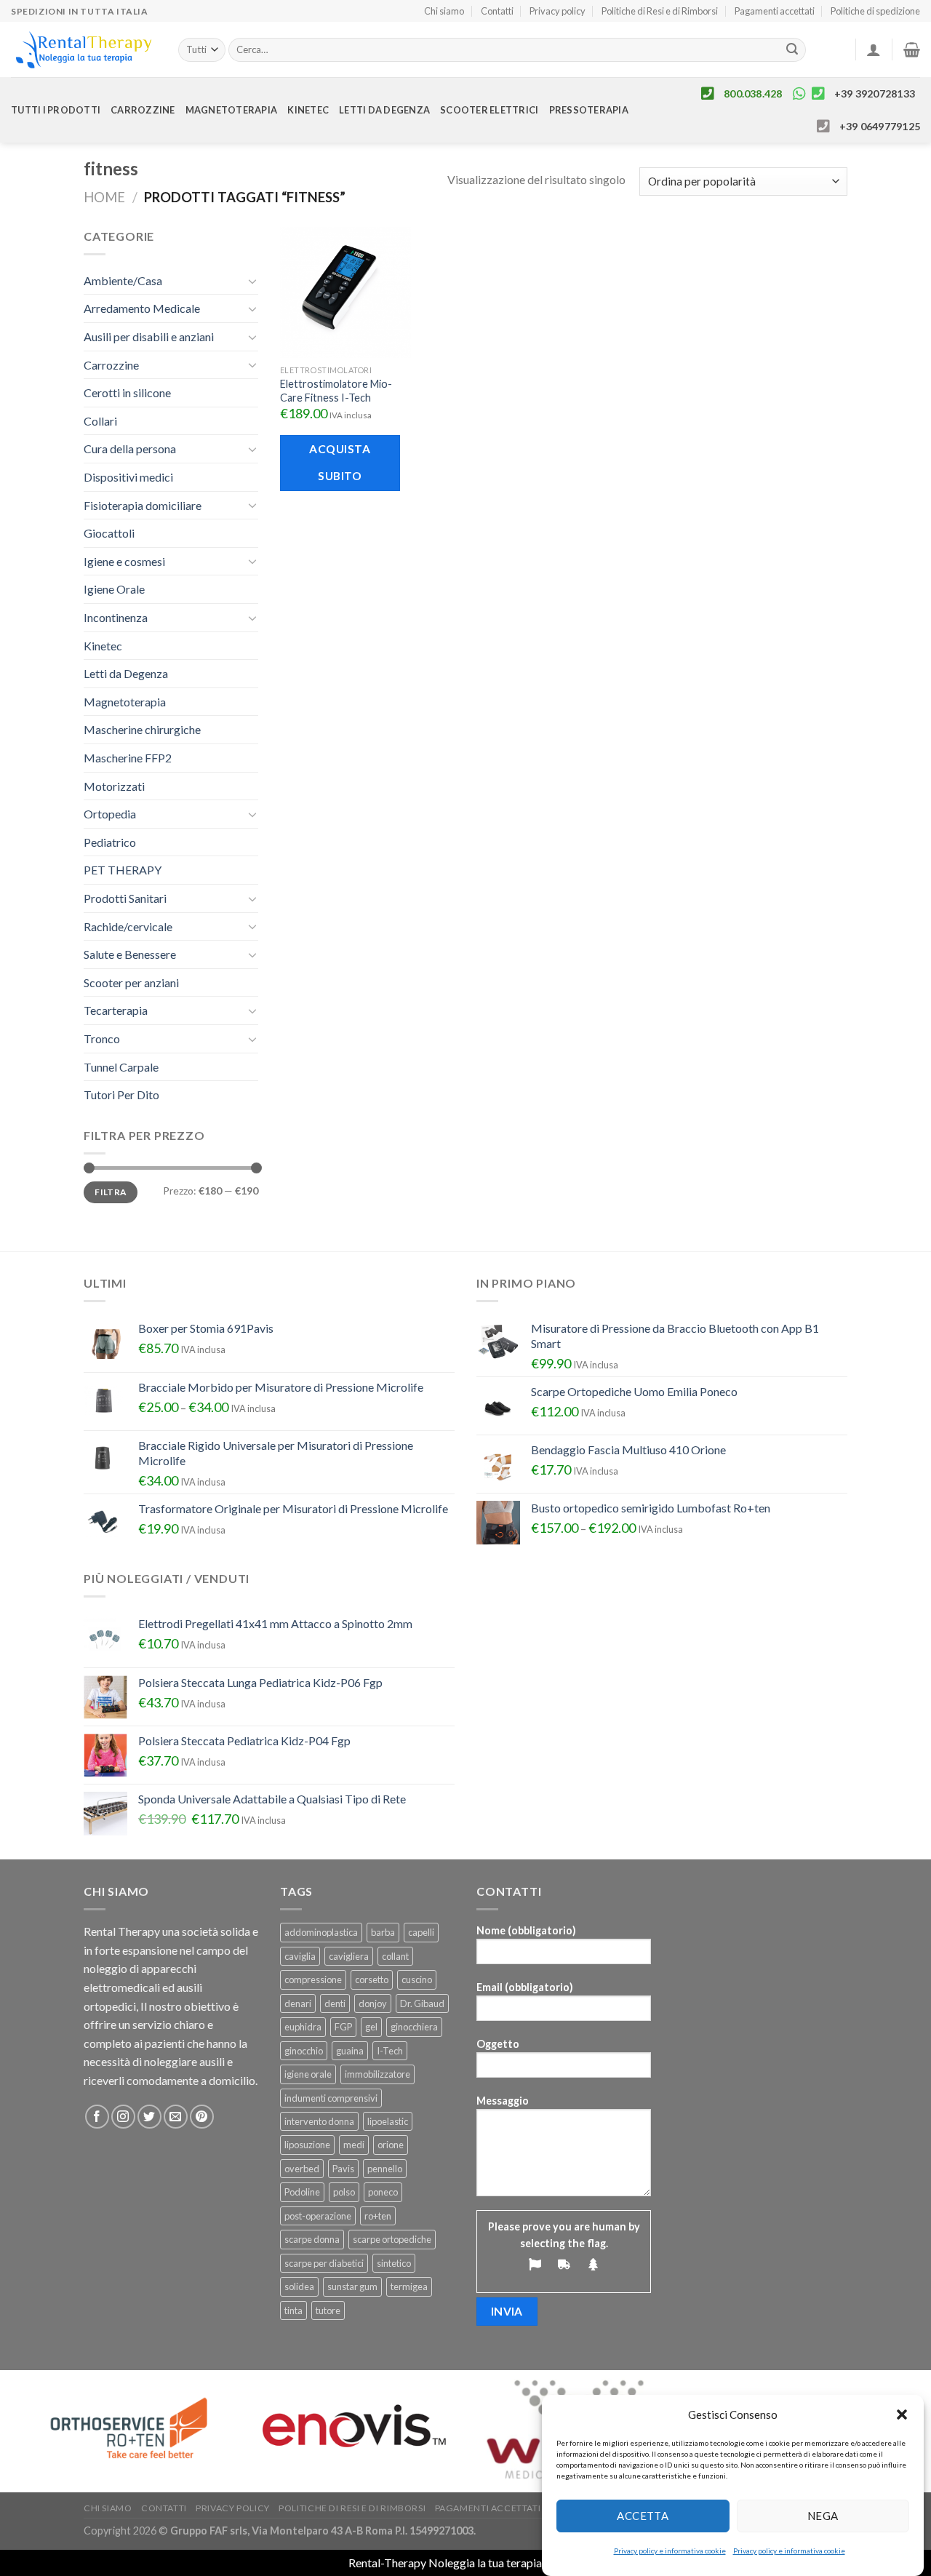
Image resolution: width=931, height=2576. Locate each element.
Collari (100, 421)
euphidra (303, 2027)
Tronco (102, 1038)
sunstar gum (352, 2286)
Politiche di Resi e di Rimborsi (660, 11)
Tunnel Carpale (121, 1067)
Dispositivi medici (128, 477)
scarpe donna (312, 2239)
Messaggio (503, 2101)
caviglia (300, 1956)
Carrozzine (143, 110)
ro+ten (378, 2216)
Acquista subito (340, 462)
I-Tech (390, 2051)
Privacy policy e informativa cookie (670, 2551)
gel (371, 2027)
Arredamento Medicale (142, 308)
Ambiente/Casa (123, 280)
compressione (313, 1979)
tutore (328, 2310)
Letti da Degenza (126, 673)
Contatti (497, 11)
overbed (302, 2169)
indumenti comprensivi (331, 2098)
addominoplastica (321, 1932)
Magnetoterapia (232, 110)
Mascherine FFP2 (128, 758)
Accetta (643, 2516)
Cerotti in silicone (127, 392)
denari (298, 2003)
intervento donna (319, 2121)
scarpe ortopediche (392, 2239)
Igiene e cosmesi (124, 561)
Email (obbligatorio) (525, 1987)
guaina (350, 2051)
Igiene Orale (114, 589)
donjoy (373, 2003)
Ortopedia (110, 814)
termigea (409, 2286)
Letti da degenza (384, 110)
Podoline (302, 2192)
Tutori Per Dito (121, 1094)
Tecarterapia (116, 1010)
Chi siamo (444, 11)
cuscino (417, 1979)
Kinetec (308, 110)
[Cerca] (793, 50)
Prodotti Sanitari (125, 898)
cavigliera (349, 1956)
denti (335, 2003)
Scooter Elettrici (489, 110)
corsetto (372, 1979)
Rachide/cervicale (128, 926)
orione (391, 2145)
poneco (383, 2192)
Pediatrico (110, 842)
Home (104, 197)
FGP (343, 2027)
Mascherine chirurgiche (142, 729)
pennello (385, 2169)
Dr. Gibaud (422, 2003)
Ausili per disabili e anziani (149, 336)
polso (344, 2192)
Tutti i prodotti (56, 110)
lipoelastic (388, 2121)
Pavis (343, 2169)
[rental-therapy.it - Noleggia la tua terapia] (84, 50)
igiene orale (308, 2074)
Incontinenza (116, 617)
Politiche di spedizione (875, 11)
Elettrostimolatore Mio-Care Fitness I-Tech (336, 391)
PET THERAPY (123, 870)
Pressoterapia (589, 110)
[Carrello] (912, 49)
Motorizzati (114, 786)
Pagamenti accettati (775, 11)
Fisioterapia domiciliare (143, 505)
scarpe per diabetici (324, 2263)
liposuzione (307, 2145)
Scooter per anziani (131, 982)
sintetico (394, 2263)
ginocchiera (414, 2027)
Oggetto (498, 2044)
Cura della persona (130, 448)
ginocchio (304, 2051)
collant (395, 1956)
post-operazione (318, 2216)
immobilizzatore (377, 2074)
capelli (421, 1932)
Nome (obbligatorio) (526, 1930)
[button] (902, 2414)
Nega (823, 2516)
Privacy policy (558, 11)
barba (383, 1932)
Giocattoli (109, 533)
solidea (299, 2286)
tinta (293, 2310)
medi (354, 2145)
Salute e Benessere (130, 954)
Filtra (110, 1192)
